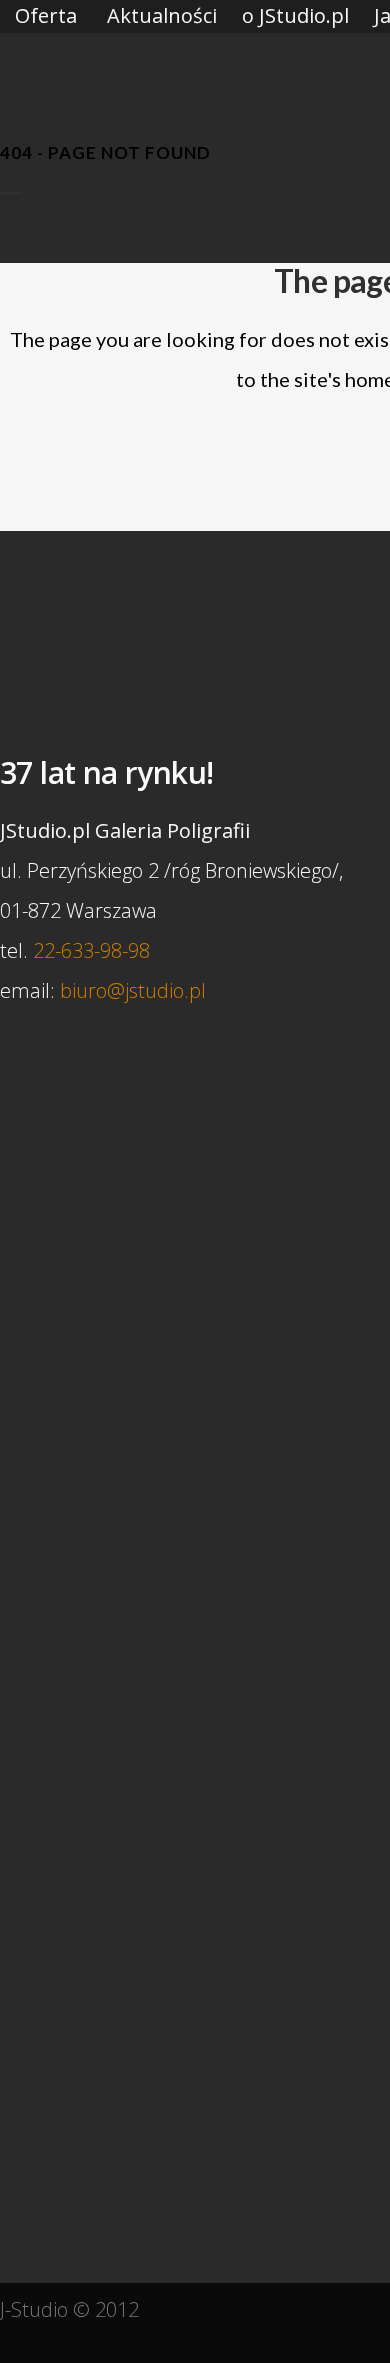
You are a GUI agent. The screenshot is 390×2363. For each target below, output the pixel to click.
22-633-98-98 (91, 950)
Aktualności (162, 15)
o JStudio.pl (295, 15)
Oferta (46, 15)
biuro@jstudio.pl (133, 990)
